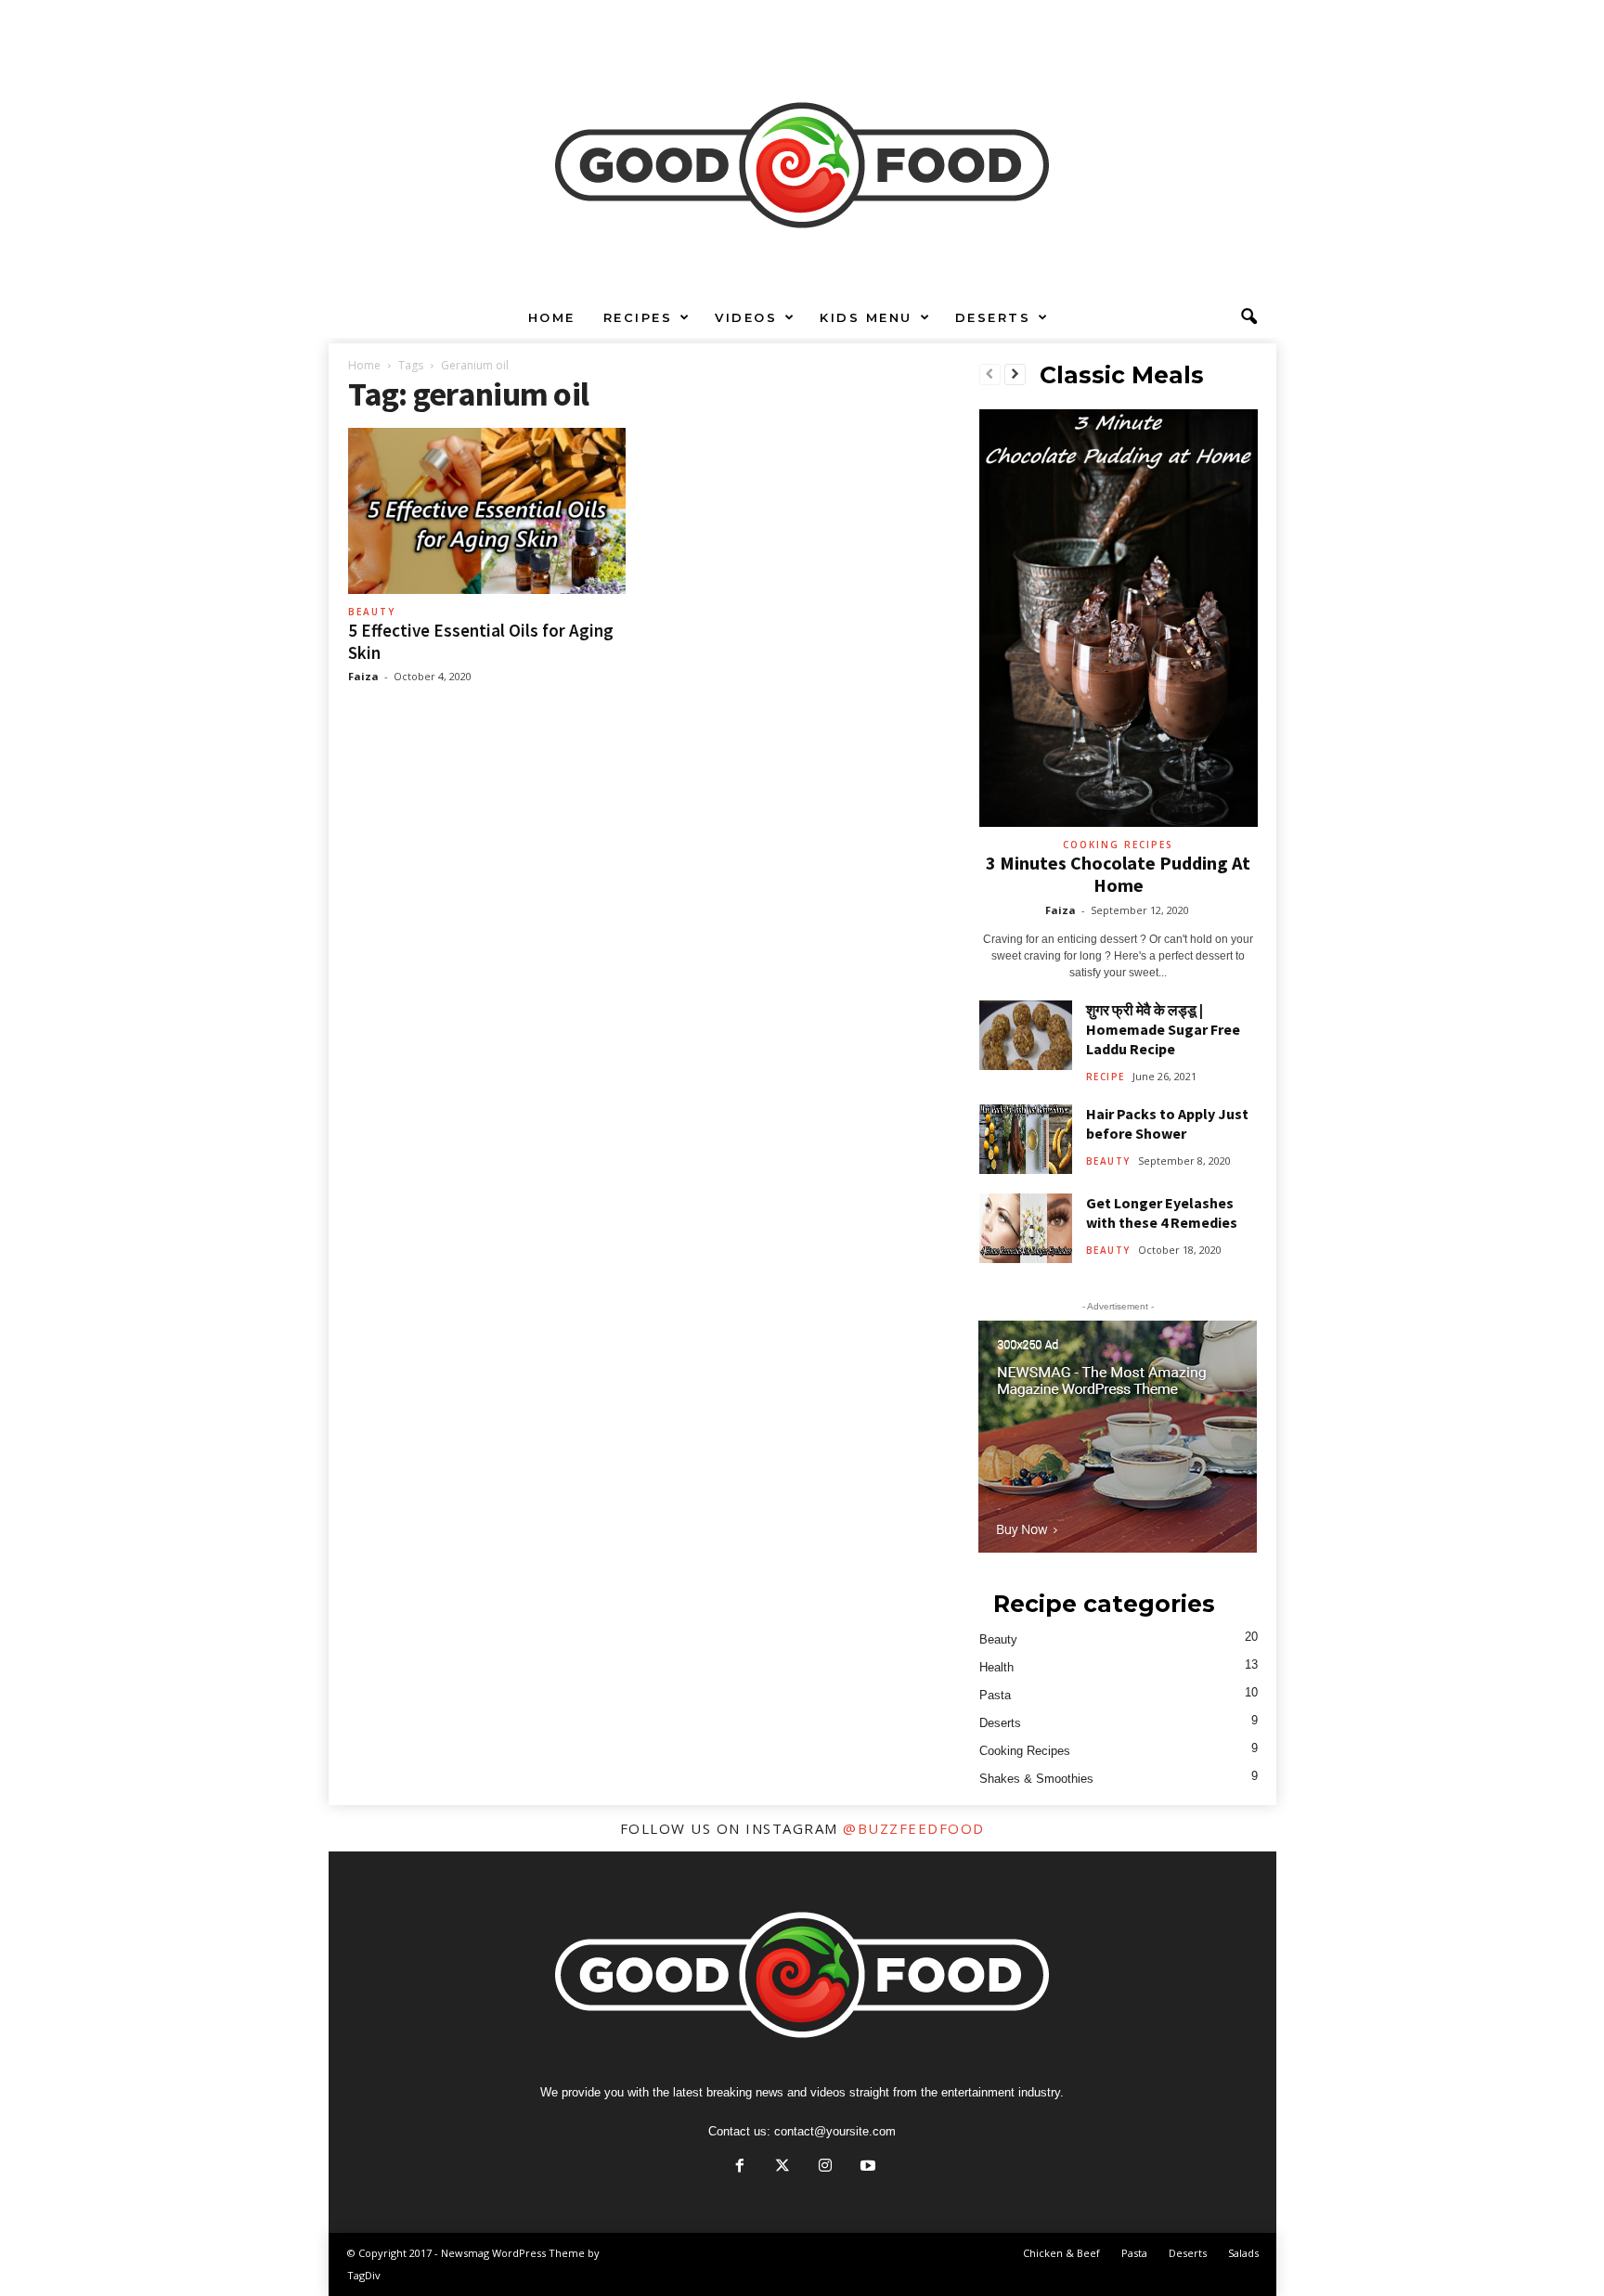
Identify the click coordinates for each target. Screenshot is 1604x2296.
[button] (1248, 317)
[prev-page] (990, 375)
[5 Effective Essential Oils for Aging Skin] (487, 511)
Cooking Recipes (1118, 845)
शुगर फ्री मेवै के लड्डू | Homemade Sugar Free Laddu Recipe (1163, 1029)
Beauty (372, 612)
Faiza (363, 676)
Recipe (1106, 1077)
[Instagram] (825, 2167)
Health (996, 1667)
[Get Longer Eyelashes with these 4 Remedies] (1026, 1228)
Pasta (995, 1695)
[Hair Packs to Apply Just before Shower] (1026, 1139)
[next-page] (1015, 375)
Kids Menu (866, 317)
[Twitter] (783, 2167)
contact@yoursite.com (835, 2131)
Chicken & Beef (1061, 2253)
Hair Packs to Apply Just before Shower (1167, 1123)
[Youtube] (866, 2167)
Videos (746, 317)
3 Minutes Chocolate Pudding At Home (1118, 874)
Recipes (638, 317)
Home (552, 317)
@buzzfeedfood (914, 1828)
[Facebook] (740, 2167)
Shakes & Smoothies (1036, 1779)
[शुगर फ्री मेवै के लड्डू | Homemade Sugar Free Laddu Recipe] (1026, 1035)
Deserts (993, 317)
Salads (1243, 2253)
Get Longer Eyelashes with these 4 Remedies (1162, 1212)
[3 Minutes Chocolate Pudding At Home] (1119, 618)
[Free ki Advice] (802, 148)
